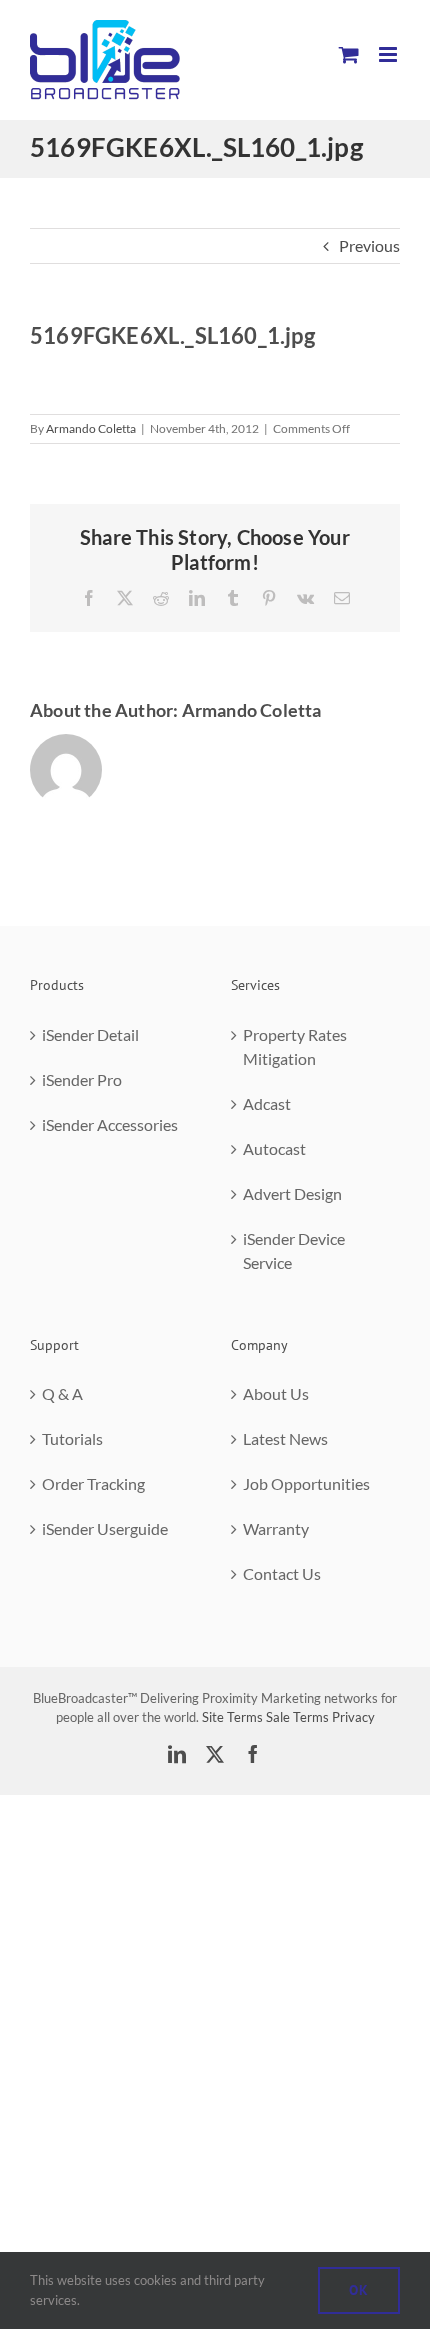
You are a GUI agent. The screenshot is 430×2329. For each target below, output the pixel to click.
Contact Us (282, 1573)
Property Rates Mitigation (295, 1046)
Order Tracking (93, 1483)
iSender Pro (82, 1079)
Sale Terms (297, 1717)
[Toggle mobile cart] (349, 54)
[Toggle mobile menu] (389, 54)
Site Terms (232, 1717)
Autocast (274, 1148)
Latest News (285, 1438)
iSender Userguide (105, 1528)
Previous (369, 245)
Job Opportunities (306, 1483)
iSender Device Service (294, 1250)
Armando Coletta (91, 428)
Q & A (62, 1393)
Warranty (276, 1528)
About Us (276, 1393)
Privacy (353, 1717)
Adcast (267, 1103)
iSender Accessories (110, 1124)
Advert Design (292, 1193)
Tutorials (72, 1438)
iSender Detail (90, 1034)
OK (359, 2290)
